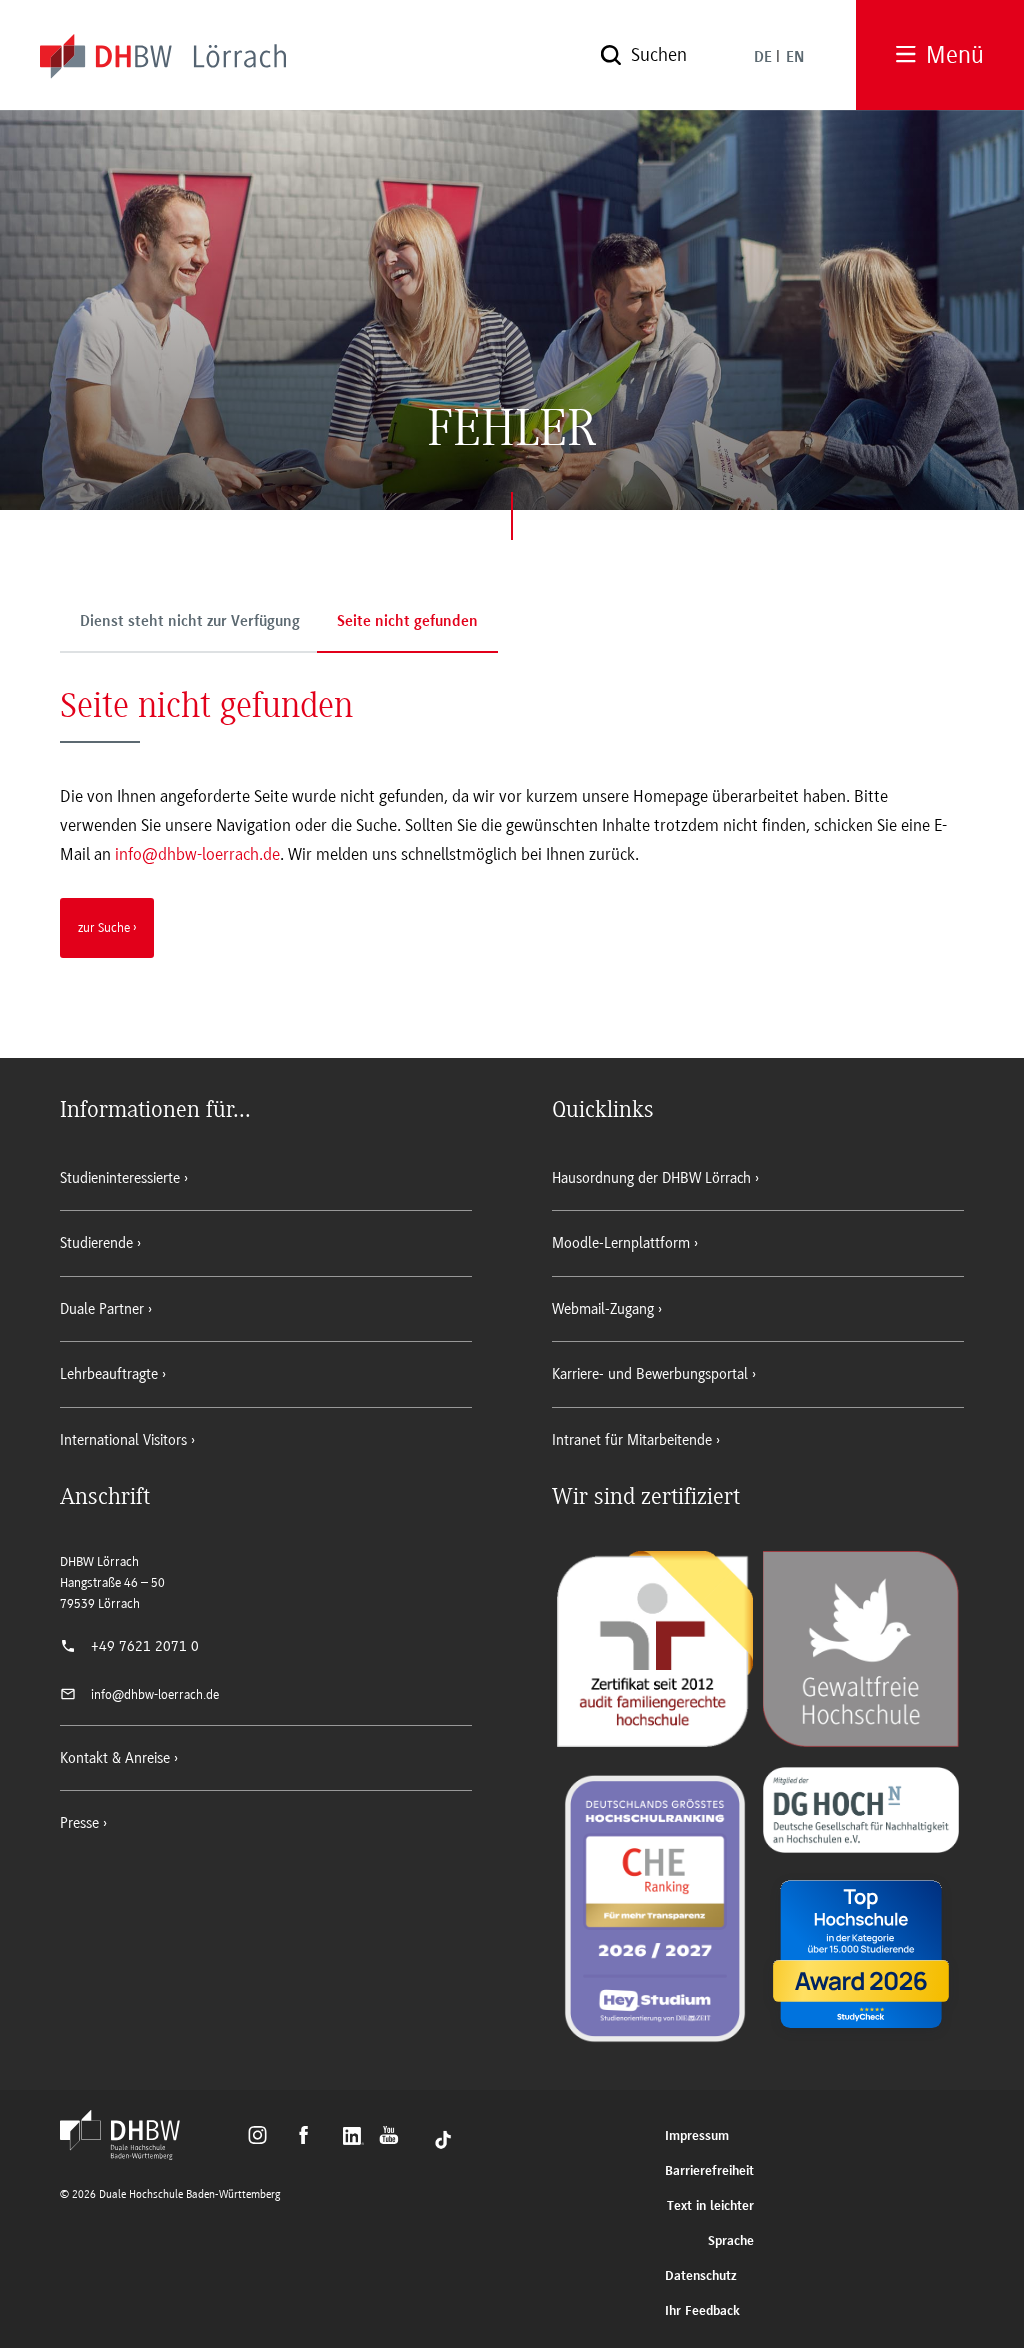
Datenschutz (701, 2276)
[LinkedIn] (355, 2138)
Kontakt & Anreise (115, 1758)
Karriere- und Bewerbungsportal (650, 1374)
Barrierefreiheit (709, 2171)
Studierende (96, 1243)
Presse (79, 1823)
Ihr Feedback (702, 2311)
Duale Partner (102, 1309)
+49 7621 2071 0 (145, 1646)
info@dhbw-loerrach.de (197, 854)
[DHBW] (130, 2154)
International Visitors (123, 1440)
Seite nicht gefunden (407, 622)
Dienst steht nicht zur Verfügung (190, 622)
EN (795, 58)
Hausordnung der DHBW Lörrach (651, 1178)
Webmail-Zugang (603, 1309)
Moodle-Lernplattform (621, 1243)
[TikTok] (443, 2138)
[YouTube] (394, 2138)
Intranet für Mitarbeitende (632, 1440)
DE (763, 58)
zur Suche (104, 927)
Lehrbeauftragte (109, 1374)
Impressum (697, 2136)
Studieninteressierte (120, 1178)
